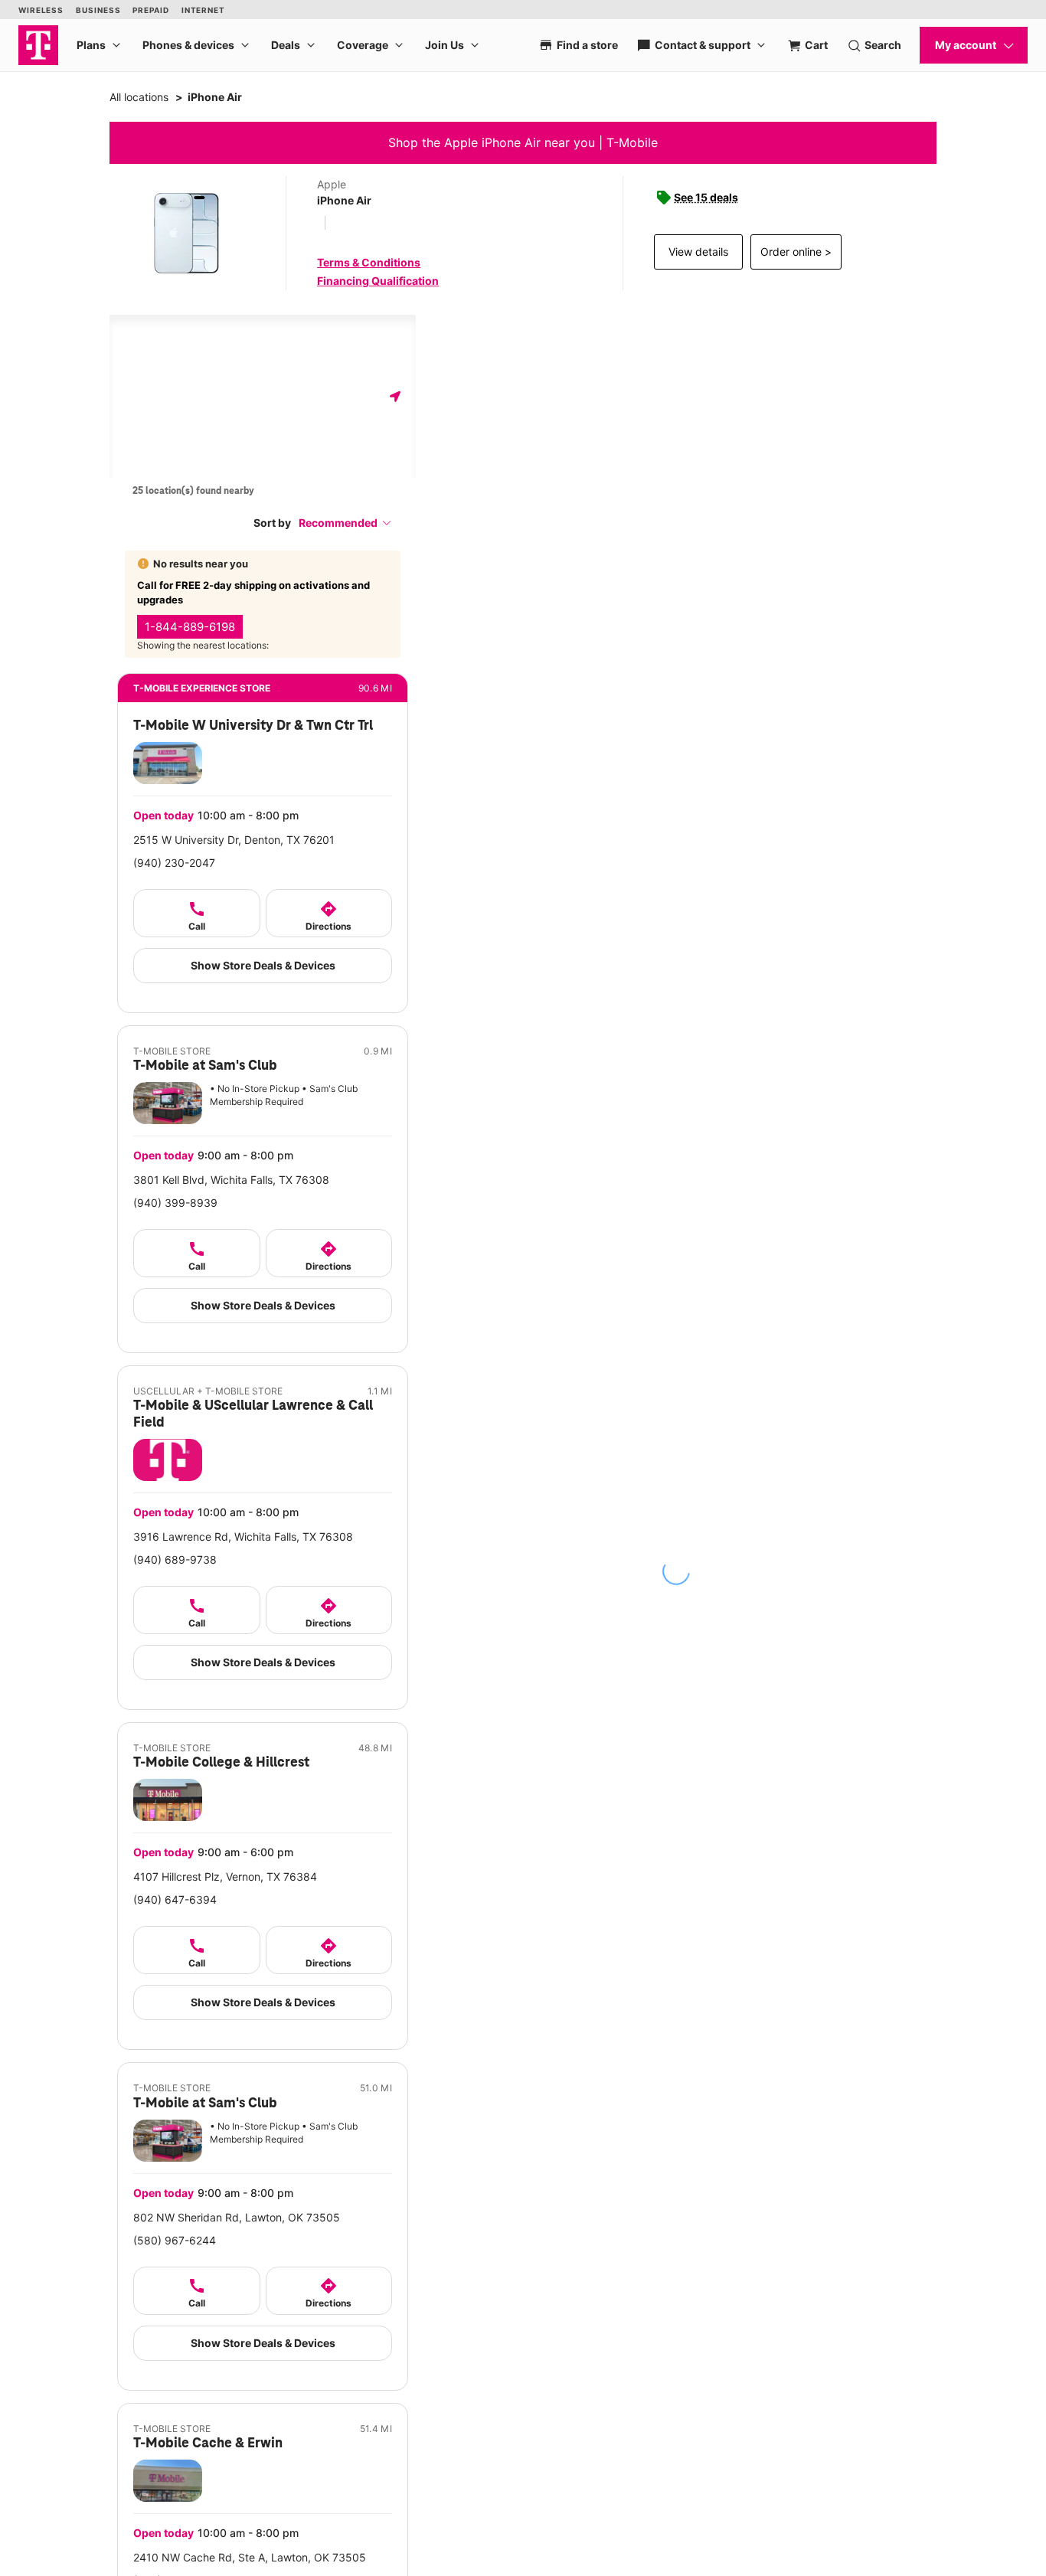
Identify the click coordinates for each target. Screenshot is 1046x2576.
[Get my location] (395, 396)
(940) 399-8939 (175, 1203)
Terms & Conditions (369, 262)
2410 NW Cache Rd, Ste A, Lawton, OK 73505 (250, 2557)
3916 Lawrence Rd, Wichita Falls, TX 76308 (243, 1536)
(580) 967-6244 (175, 2240)
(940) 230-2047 (174, 863)
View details (698, 252)
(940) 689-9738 (175, 1559)
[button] (345, 523)
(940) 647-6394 (175, 1899)
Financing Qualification (378, 281)
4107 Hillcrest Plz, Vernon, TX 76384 (225, 1876)
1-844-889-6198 (190, 627)
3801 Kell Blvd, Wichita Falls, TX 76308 (231, 1180)
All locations (139, 97)
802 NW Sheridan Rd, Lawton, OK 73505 (237, 2217)
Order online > (796, 252)
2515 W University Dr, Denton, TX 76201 (234, 840)
